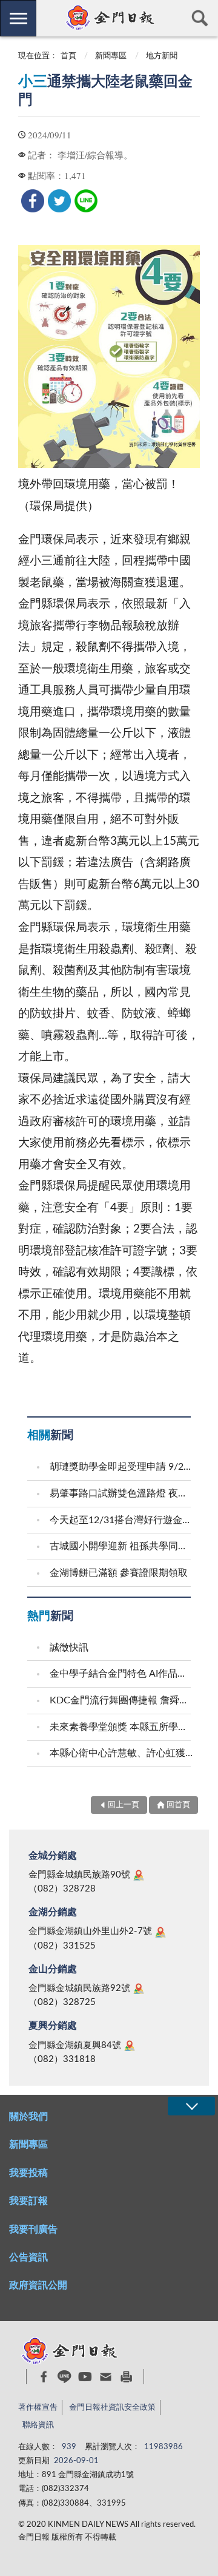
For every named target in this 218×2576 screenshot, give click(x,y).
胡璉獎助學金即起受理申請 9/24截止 (122, 1467)
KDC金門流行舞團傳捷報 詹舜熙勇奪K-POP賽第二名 (122, 1700)
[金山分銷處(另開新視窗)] (139, 1989)
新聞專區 (111, 56)
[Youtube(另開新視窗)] (85, 2377)
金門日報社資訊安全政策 (112, 2408)
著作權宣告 (38, 2408)
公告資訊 (28, 2257)
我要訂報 (28, 2201)
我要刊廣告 (33, 2229)
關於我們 (28, 2117)
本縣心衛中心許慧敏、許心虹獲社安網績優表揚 (122, 1753)
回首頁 (178, 1805)
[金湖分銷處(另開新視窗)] (160, 1932)
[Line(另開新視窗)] (64, 2377)
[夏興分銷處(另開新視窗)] (130, 2046)
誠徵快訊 (69, 1648)
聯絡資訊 (38, 2425)
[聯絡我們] (106, 2377)
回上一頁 (124, 1805)
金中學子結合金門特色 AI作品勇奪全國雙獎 (122, 1674)
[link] (33, 201)
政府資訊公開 (38, 2285)
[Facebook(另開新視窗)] (44, 2377)
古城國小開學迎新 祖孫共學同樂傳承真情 (122, 1546)
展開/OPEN (191, 2106)
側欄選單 (18, 18)
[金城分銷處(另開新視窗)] (139, 1875)
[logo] (109, 18)
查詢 (200, 18)
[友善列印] (126, 2377)
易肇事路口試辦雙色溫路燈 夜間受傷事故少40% (122, 1493)
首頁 (68, 56)
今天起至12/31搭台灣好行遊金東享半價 (122, 1520)
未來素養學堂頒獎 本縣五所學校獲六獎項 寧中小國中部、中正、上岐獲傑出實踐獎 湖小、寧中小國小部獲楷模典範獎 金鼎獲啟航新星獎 (122, 1727)
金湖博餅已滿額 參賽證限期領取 (119, 1573)
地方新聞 (162, 56)
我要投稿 (28, 2173)
